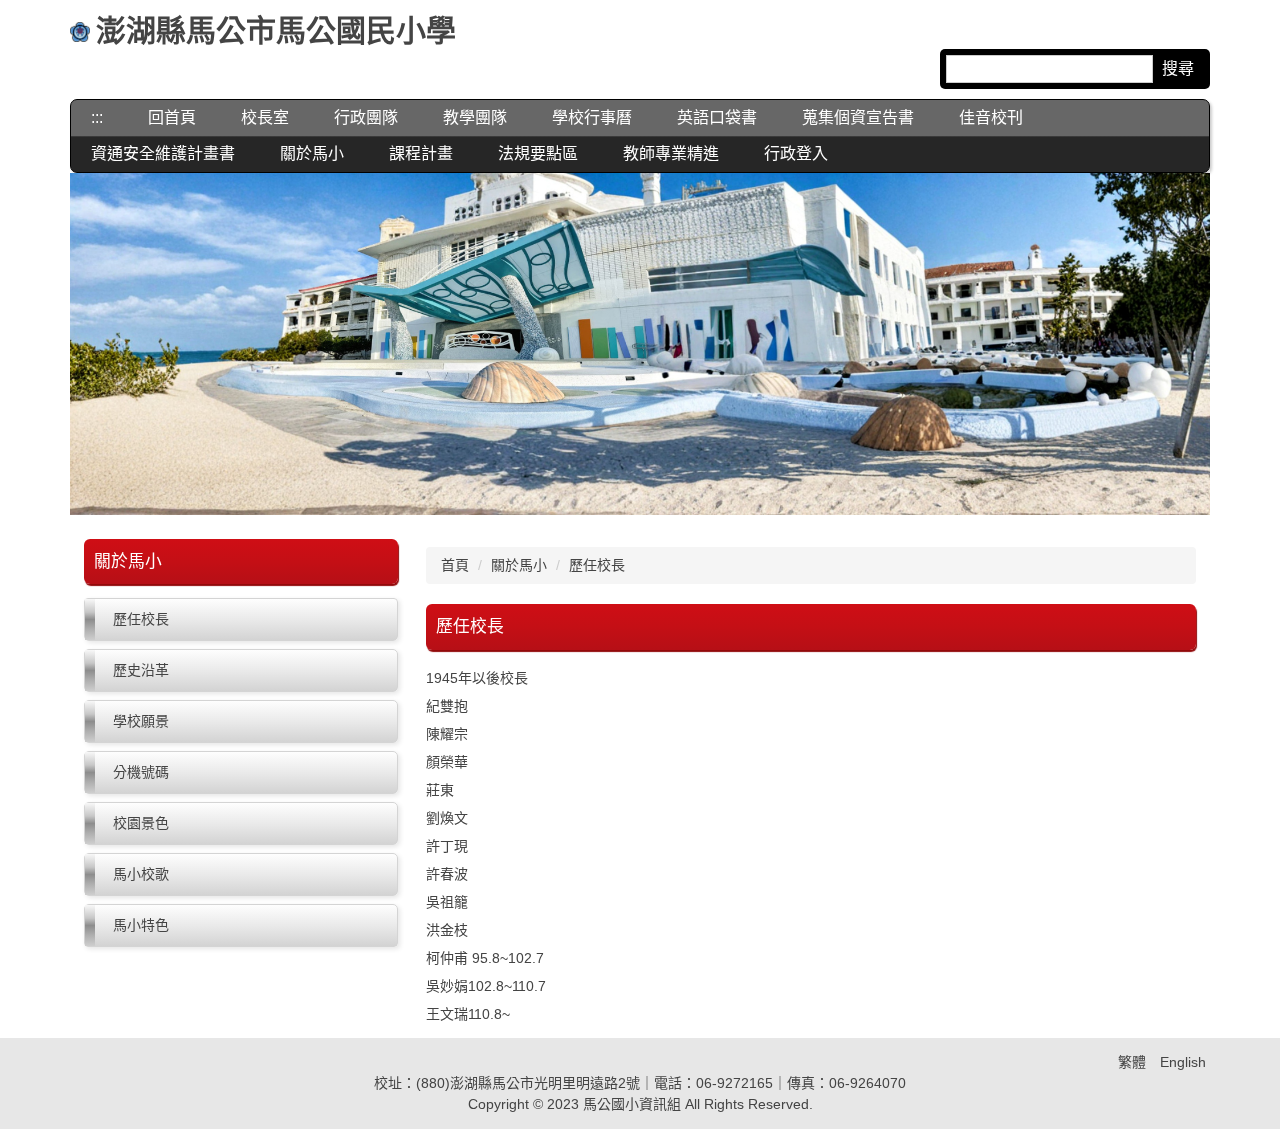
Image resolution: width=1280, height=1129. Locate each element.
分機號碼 (141, 772)
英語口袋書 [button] (717, 117)
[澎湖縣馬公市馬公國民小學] (80, 34)
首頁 (455, 565)
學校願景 (141, 721)
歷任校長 (141, 619)
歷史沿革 (141, 670)
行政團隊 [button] (366, 117)
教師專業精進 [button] (671, 153)
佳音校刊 (991, 117)
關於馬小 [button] (312, 153)
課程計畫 (421, 153)
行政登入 (796, 153)
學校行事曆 (592, 117)
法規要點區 (538, 153)
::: (97, 117)
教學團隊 (475, 117)
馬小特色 (141, 925)
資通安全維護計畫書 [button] (163, 153)
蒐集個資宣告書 (858, 117)
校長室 (265, 117)
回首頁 (172, 117)
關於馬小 (519, 565)
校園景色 (141, 823)
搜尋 (1178, 68)
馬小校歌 (141, 874)
